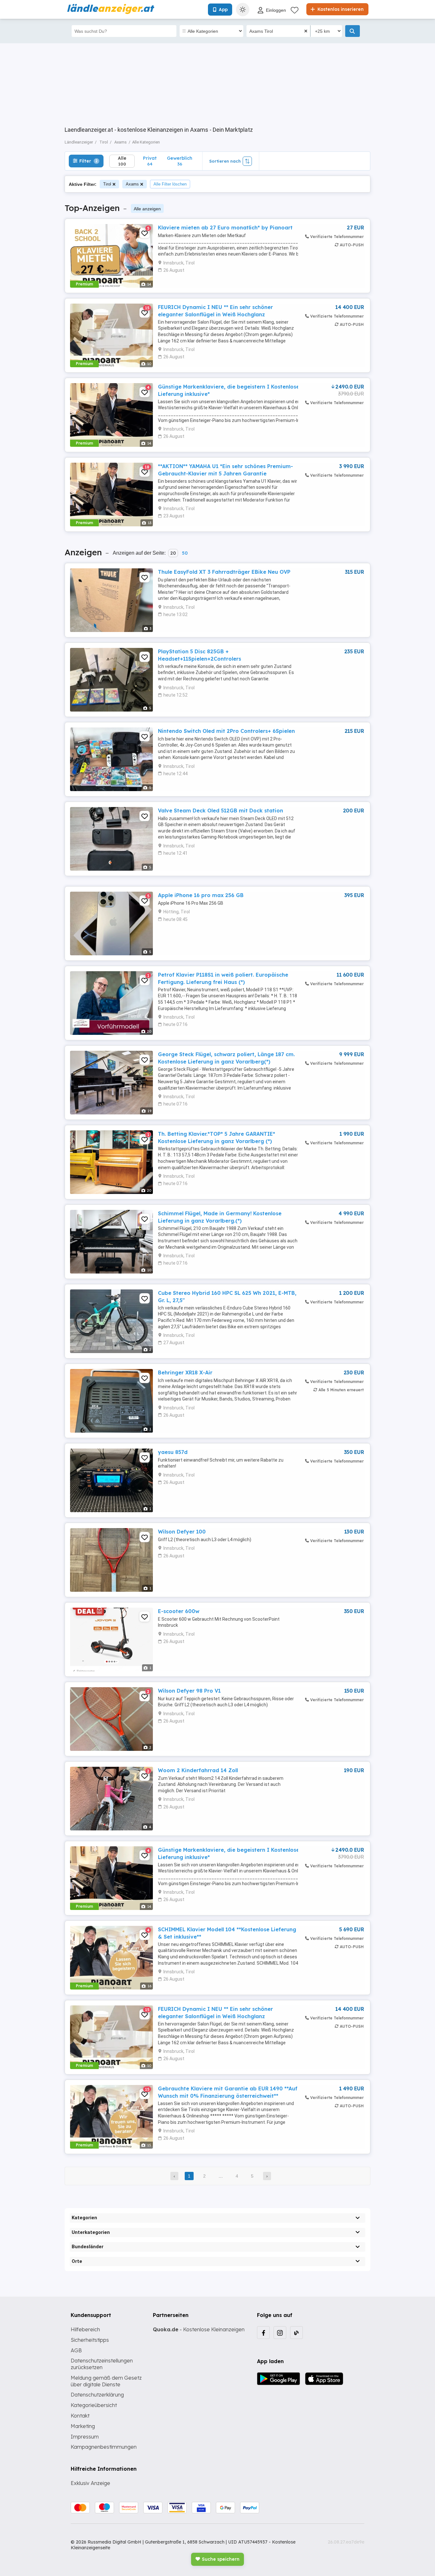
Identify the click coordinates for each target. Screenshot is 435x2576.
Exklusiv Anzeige (90, 2483)
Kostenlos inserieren (340, 9)
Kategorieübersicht (94, 2405)
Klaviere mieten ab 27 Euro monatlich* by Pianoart (225, 228)
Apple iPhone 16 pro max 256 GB (201, 895)
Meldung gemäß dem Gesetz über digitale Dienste (106, 2381)
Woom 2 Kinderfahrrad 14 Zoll (198, 1770)
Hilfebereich (85, 2329)
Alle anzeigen (147, 209)
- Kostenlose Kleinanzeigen (199, 2329)
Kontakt (80, 2416)
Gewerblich (180, 161)
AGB (76, 2350)
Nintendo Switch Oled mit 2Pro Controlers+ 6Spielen (226, 731)
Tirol (107, 184)
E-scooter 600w (179, 1611)
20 (173, 553)
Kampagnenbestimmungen (104, 2447)
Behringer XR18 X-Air (185, 1372)
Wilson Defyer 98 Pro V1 (189, 1691)
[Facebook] (263, 2333)
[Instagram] (280, 2333)
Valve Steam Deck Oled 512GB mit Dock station (221, 811)
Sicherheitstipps (90, 2340)
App (223, 10)
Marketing (83, 2426)
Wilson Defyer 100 (182, 1532)
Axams (132, 184)
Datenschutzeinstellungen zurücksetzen (102, 2364)
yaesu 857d (173, 1452)
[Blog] (296, 2333)
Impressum (85, 2437)
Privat (150, 161)
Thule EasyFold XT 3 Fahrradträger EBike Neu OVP (224, 572)
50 (185, 553)
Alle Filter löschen (170, 184)
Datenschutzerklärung (97, 2395)
